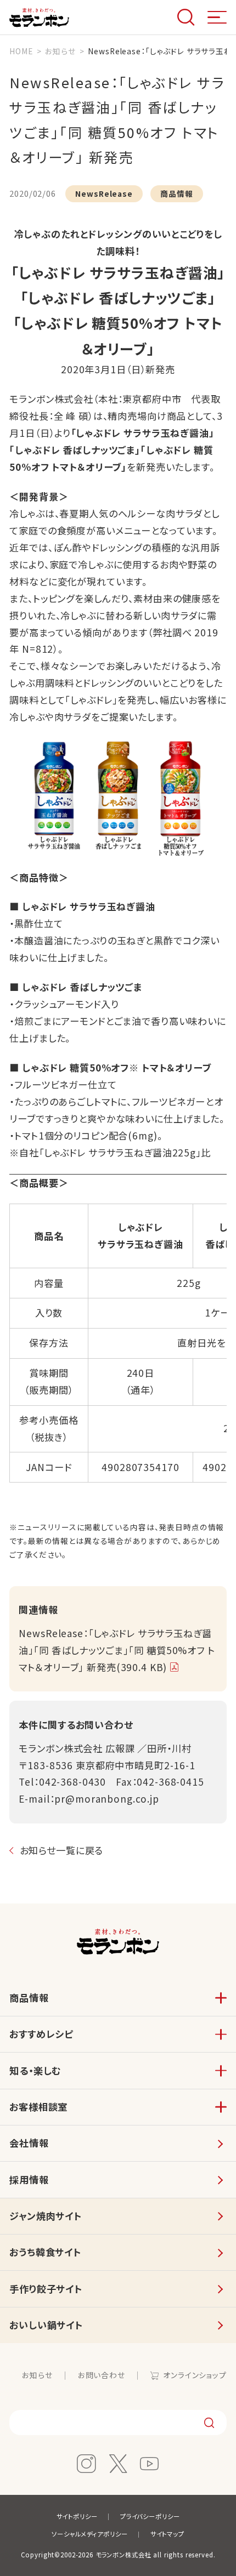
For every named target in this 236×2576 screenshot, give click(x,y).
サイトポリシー (77, 2516)
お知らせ (37, 2375)
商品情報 (29, 1997)
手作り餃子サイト (46, 2289)
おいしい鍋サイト (46, 2325)
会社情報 (29, 2143)
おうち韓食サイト (45, 2252)
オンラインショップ (195, 2375)
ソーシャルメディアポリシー (89, 2534)
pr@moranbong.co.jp (106, 1799)
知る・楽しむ (35, 2070)
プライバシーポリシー (150, 2516)
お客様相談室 (38, 2107)
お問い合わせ (102, 2375)
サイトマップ (167, 2534)
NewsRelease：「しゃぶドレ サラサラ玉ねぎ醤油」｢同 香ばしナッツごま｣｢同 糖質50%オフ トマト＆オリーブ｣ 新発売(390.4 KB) (117, 1650)
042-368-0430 (72, 1782)
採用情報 (29, 2179)
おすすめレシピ (41, 2034)
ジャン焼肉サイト (46, 2216)
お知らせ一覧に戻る (61, 1850)
